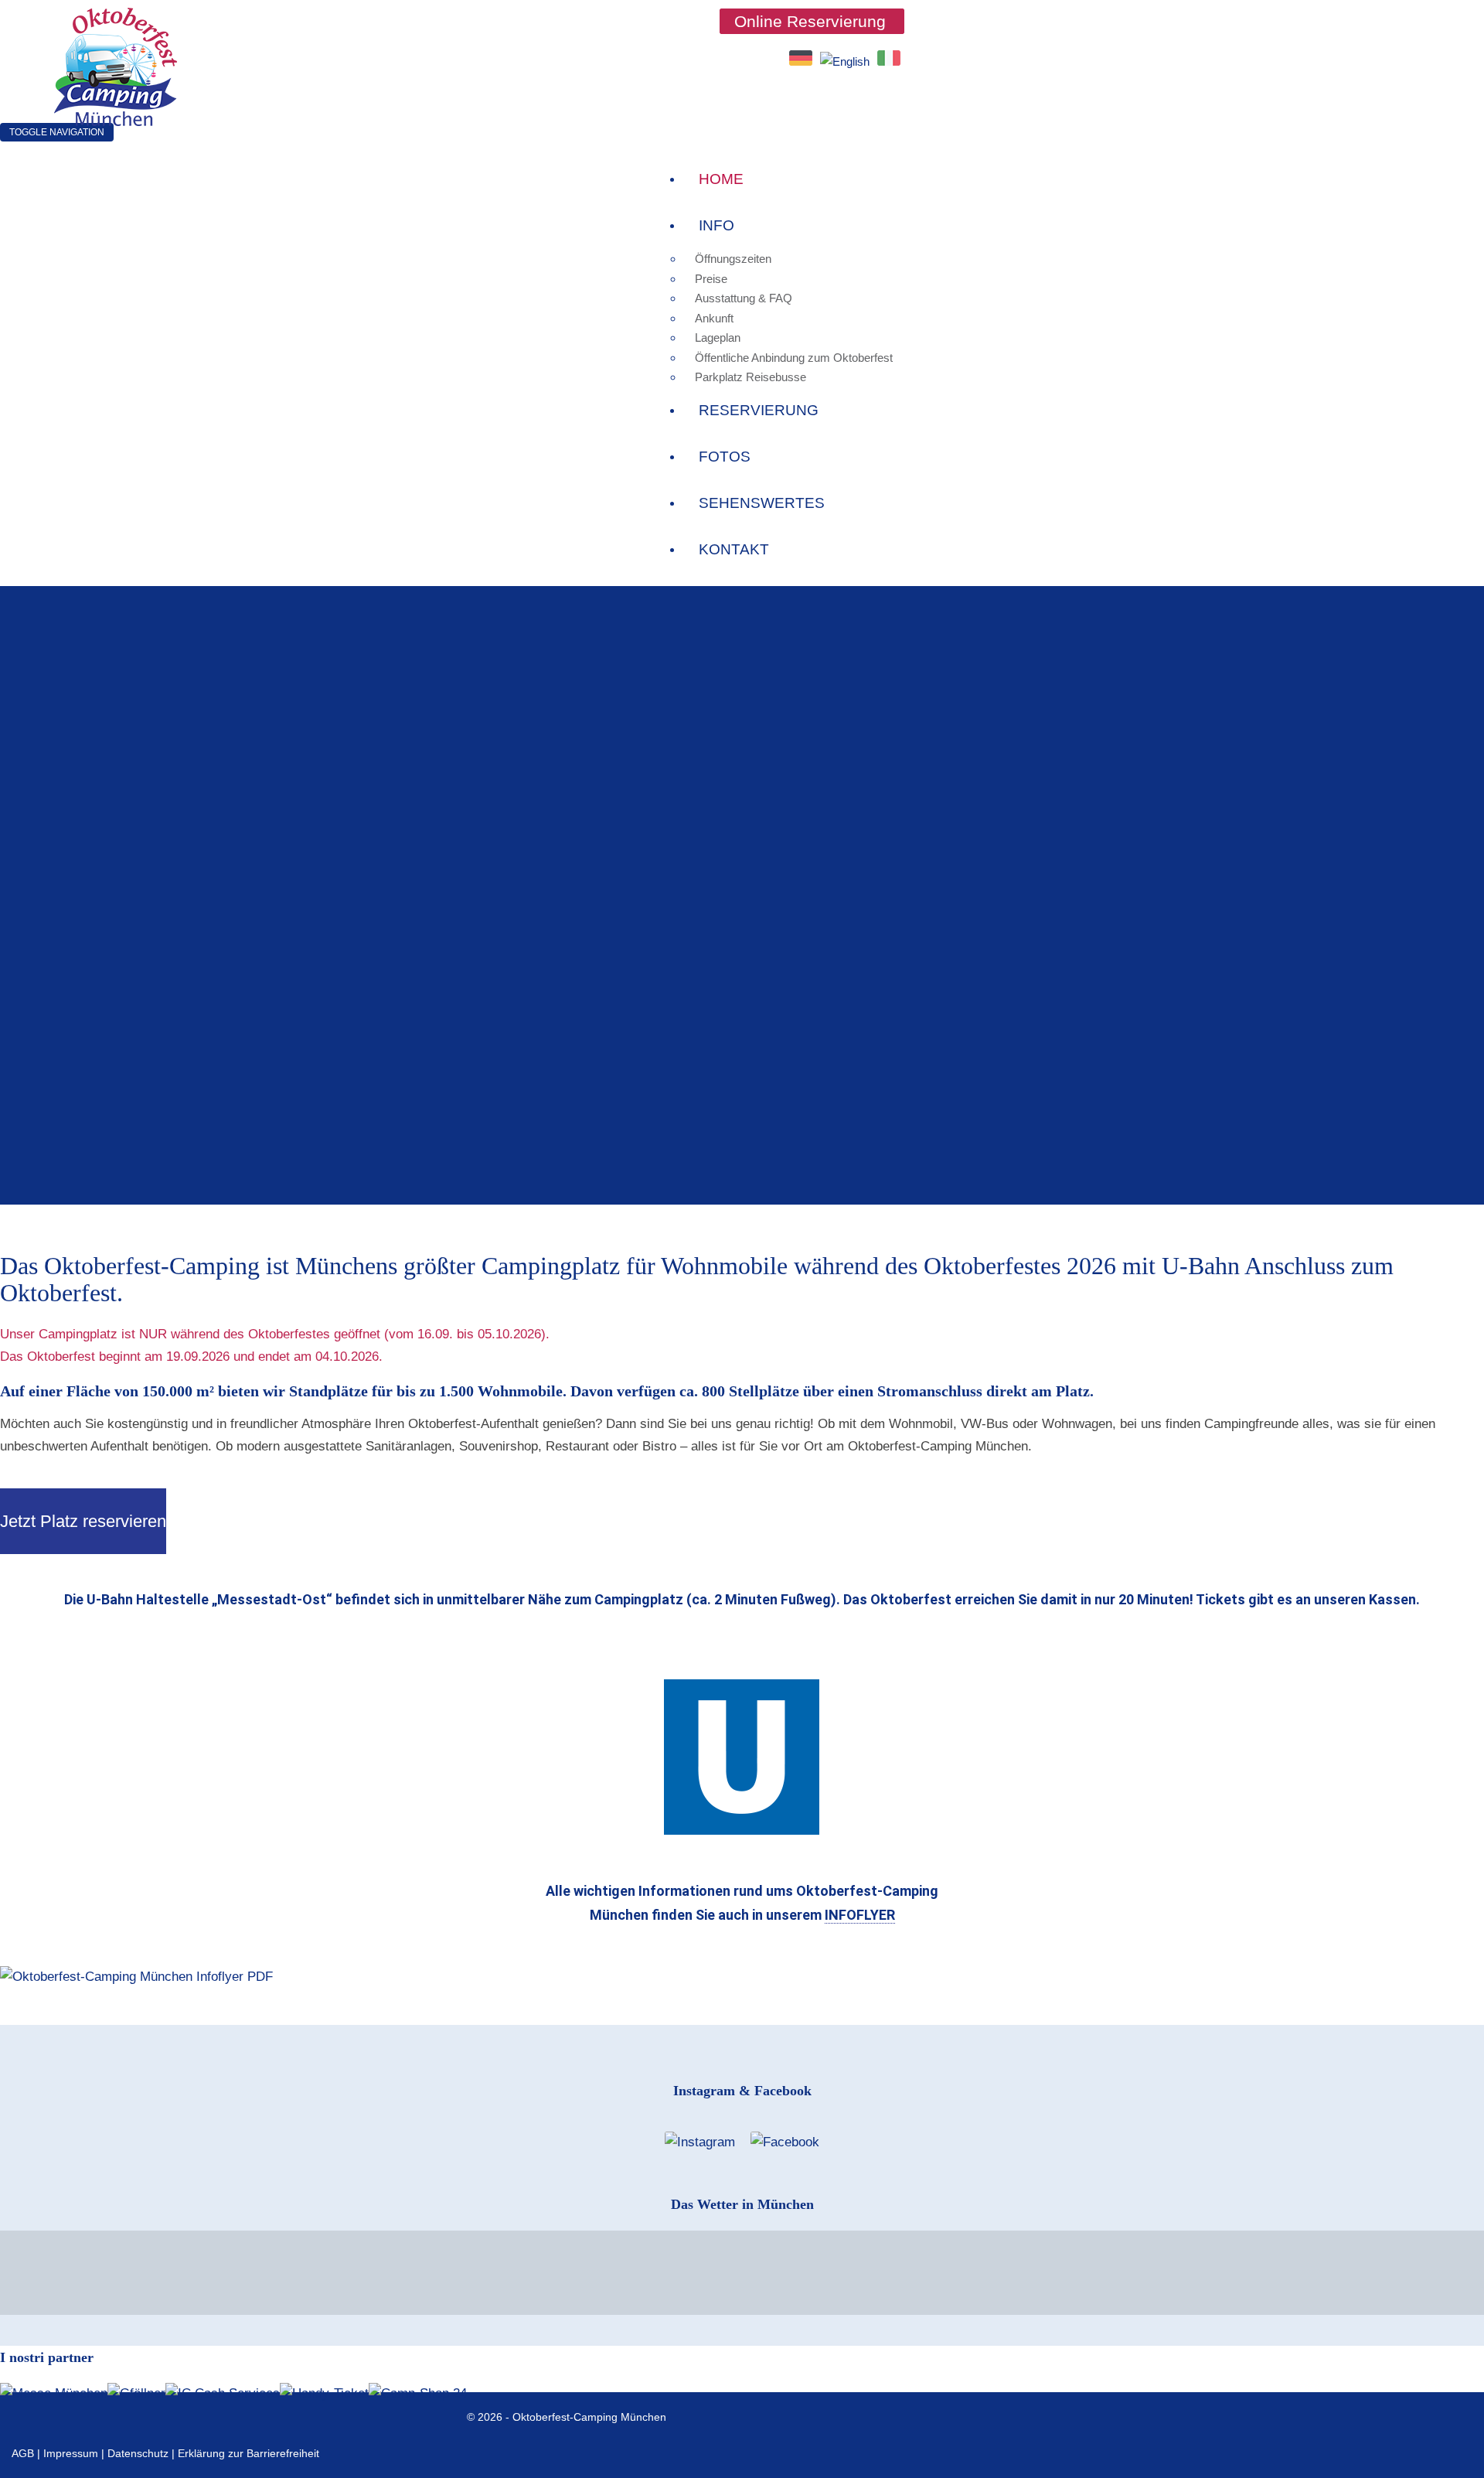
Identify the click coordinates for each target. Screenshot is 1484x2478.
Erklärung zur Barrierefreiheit (248, 2453)
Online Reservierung (810, 21)
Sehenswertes (762, 503)
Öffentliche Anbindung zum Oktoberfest (794, 358)
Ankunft (714, 318)
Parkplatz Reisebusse (751, 377)
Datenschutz (138, 2453)
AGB (23, 2453)
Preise (711, 279)
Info (716, 225)
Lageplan (718, 337)
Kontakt (734, 549)
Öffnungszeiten (733, 259)
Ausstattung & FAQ (744, 298)
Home (721, 179)
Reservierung (759, 410)
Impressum (71, 2453)
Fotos (725, 457)
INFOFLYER (860, 1915)
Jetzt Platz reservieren (83, 1521)
